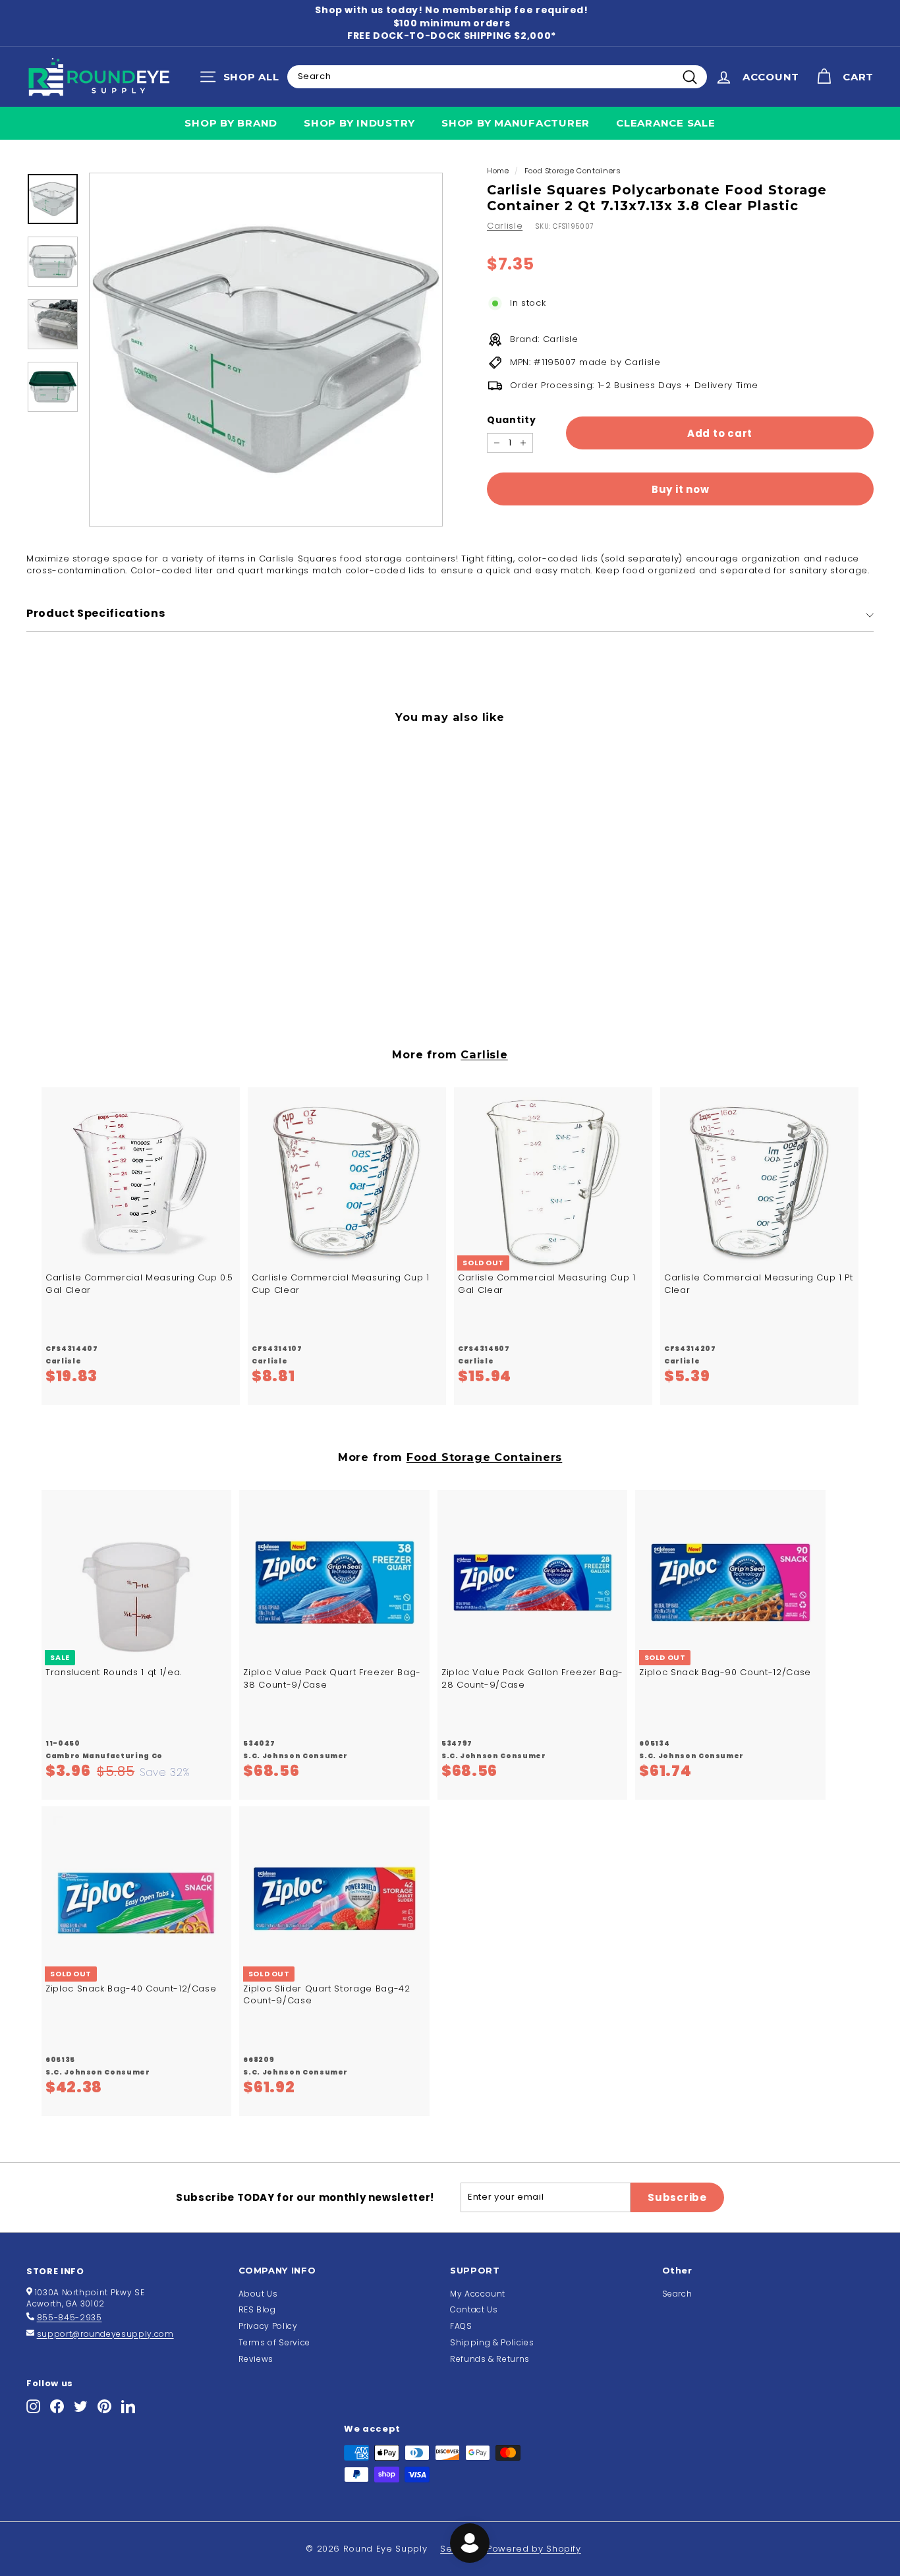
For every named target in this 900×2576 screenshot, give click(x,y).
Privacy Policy (268, 2326)
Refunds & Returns (490, 2359)
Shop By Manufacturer (516, 123)
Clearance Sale (666, 123)
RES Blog (257, 2309)
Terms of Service (274, 2342)
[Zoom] (266, 350)
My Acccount (478, 2294)
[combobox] (497, 76)
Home (498, 171)
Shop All (243, 80)
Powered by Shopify (534, 2549)
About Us (258, 2294)
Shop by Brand (231, 123)
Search (677, 2294)
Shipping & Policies (492, 2342)
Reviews (256, 2359)
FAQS (461, 2326)
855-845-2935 (70, 2317)
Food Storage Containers (573, 171)
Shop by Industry (359, 123)
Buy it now (681, 489)
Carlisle (505, 226)
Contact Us (474, 2309)
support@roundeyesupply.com (105, 2334)
